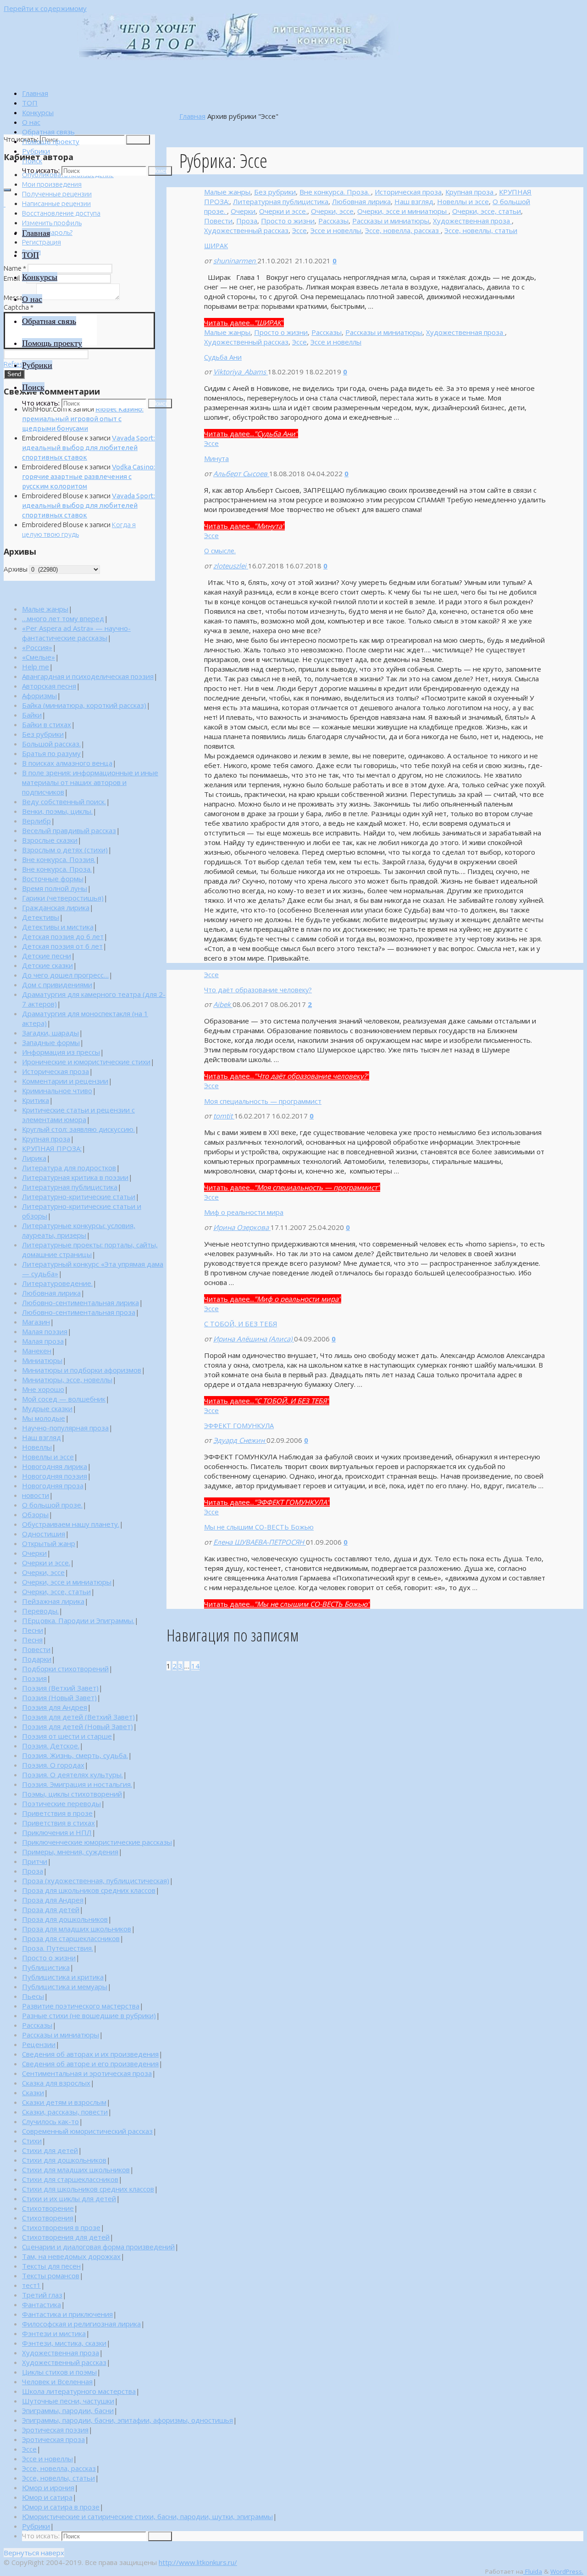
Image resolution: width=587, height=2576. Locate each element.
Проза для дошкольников (65, 1919)
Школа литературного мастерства (79, 2391)
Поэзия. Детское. (51, 1746)
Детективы (41, 917)
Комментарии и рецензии (65, 1081)
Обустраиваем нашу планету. (71, 1524)
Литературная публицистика (281, 201)
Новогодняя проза (53, 1486)
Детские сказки (47, 965)
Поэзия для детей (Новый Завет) (78, 1726)
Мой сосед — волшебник (64, 1399)
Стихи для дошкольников (64, 2160)
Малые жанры (227, 192)
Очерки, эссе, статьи (487, 211)
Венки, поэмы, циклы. (57, 811)
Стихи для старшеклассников (70, 2179)
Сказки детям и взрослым (64, 2102)
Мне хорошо (43, 1389)
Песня (32, 1640)
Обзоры (35, 1514)
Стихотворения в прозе (61, 2227)
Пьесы (33, 1996)
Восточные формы (53, 879)
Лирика (34, 1158)
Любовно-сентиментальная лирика (80, 1302)
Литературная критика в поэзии (75, 1177)
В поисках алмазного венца (67, 763)
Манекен (37, 1351)
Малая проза (43, 1341)
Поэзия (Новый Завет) (59, 1697)
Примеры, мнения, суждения (70, 1852)
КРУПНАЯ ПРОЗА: (52, 1148)
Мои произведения (52, 184)
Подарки (37, 1659)
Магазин (36, 1322)
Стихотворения (48, 2218)
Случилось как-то (50, 2121)
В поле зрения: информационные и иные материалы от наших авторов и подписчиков (90, 782)
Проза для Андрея (53, 1900)
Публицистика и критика (63, 1977)
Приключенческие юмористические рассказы (97, 1842)
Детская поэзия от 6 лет (62, 946)
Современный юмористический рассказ (87, 2131)
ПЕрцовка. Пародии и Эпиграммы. (78, 1620)
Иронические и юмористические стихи (86, 1062)
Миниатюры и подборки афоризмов (82, 1370)
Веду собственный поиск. (64, 801)
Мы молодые (44, 1418)
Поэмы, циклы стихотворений (72, 1794)
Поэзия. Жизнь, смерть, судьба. (75, 1755)
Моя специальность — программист (263, 1101)
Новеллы (37, 1447)
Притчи (35, 1861)
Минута (216, 458)
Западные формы (51, 1042)
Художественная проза (472, 221)
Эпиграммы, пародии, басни (68, 2410)
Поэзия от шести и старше (67, 1736)
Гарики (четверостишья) (63, 898)
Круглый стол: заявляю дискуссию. (78, 1129)
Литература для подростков (69, 1168)
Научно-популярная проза (65, 1428)
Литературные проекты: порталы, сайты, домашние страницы (90, 1249)
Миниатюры (42, 1360)
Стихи (32, 2141)
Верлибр (36, 821)
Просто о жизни (288, 221)
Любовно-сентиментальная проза (79, 1312)
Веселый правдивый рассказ (69, 830)
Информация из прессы (61, 1052)
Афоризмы (39, 695)
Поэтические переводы (61, 1803)
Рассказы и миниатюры (391, 221)
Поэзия (34, 1678)
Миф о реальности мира (244, 1212)
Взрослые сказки (50, 840)
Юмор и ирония (48, 2487)
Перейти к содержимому (45, 8)
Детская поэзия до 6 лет (63, 936)
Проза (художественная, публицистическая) (96, 1881)
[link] (32, 161)
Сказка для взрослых (56, 2083)
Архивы (16, 569)
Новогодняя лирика (55, 1466)
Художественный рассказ (246, 230)
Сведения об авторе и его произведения (90, 2064)
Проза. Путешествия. (58, 1948)
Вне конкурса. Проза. (335, 192)
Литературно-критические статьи (79, 1196)
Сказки (33, 2092)
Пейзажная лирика (53, 1601)
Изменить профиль (52, 223)
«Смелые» (39, 657)
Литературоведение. (57, 1283)
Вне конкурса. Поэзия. (59, 859)
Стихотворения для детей (66, 2237)
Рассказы (333, 221)
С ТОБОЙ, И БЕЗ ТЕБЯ (241, 1324)
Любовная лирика (361, 201)
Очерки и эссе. (283, 211)
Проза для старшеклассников (71, 1938)
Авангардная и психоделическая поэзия (88, 676)
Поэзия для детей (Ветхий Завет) (78, 1717)
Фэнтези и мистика (54, 2333)
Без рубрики (275, 192)
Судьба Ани (223, 357)
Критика (36, 1100)
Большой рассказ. (51, 744)
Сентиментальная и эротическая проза (87, 2073)
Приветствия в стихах (58, 1823)
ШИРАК (216, 245)
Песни (33, 1630)
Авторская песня (49, 686)
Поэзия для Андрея (55, 1707)
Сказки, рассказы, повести (65, 2112)
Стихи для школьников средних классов (88, 2189)
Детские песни (47, 956)
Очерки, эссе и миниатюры (403, 211)
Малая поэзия (45, 1331)
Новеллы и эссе (463, 201)
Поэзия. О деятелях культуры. (72, 1775)
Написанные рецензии (56, 203)
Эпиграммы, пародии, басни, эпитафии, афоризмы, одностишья (127, 2420)
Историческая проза (408, 192)
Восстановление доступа (61, 213)
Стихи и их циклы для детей (69, 2198)
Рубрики (36, 2526)
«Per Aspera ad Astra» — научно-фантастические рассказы (76, 633)
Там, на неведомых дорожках (71, 2256)
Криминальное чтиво (57, 1090)
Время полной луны (55, 888)
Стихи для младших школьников (76, 2170)
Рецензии (39, 2044)
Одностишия (44, 1534)
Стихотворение (48, 2208)
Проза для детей (51, 1909)
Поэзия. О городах (53, 1765)
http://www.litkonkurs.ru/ (198, 2562)
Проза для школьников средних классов (89, 1890)
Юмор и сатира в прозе (61, 2507)
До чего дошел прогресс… (65, 975)
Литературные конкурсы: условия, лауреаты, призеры (79, 1230)
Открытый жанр (49, 1543)
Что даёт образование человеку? (258, 990)
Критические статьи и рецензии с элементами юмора (78, 1115)
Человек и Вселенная (57, 2381)
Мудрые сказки (47, 1408)
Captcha (19, 307)
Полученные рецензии (57, 194)
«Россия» (37, 647)
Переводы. (40, 1611)
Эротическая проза (53, 2439)
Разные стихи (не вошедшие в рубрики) (89, 2015)
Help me (36, 667)
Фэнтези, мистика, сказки (64, 2343)
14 (195, 1666)
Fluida (533, 2571)
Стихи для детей (50, 2150)
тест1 (31, 2285)
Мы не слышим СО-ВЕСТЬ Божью (259, 1527)
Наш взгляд (414, 201)
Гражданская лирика (56, 907)
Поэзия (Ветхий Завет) (60, 1688)
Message (19, 298)
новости (36, 1495)
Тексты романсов (51, 2276)
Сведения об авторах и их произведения (90, 2054)
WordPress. (567, 2571)
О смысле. (220, 551)
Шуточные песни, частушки (68, 2401)
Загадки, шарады (50, 1033)
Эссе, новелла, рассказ (403, 230)
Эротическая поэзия (55, 2430)
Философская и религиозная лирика (81, 2324)
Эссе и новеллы (336, 230)
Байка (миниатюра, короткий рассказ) (84, 705)
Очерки (243, 211)
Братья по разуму (51, 753)
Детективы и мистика (58, 927)
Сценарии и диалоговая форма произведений (98, 2247)
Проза (247, 221)
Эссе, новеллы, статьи (481, 230)
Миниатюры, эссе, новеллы (67, 1380)
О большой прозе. (52, 1505)
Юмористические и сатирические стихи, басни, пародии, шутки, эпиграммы (147, 2516)
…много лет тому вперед (63, 618)
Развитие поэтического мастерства (81, 2006)
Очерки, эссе (332, 211)
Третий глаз (42, 2295)
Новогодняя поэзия (55, 1476)
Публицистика (46, 1967)
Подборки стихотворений (65, 1669)
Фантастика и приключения (67, 2314)
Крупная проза (470, 192)
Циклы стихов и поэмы (59, 2372)
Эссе (299, 230)
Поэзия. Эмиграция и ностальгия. (77, 1784)
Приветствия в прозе (57, 1813)
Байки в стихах (47, 724)
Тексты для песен (51, 2266)
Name (15, 268)
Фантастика (42, 2304)
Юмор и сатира (47, 2497)
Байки (32, 715)
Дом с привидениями (57, 985)
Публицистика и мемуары (65, 1986)
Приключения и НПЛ (57, 1832)
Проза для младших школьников (77, 1929)
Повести (218, 221)
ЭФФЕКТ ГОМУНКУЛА (239, 1425)
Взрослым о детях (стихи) (65, 850)
